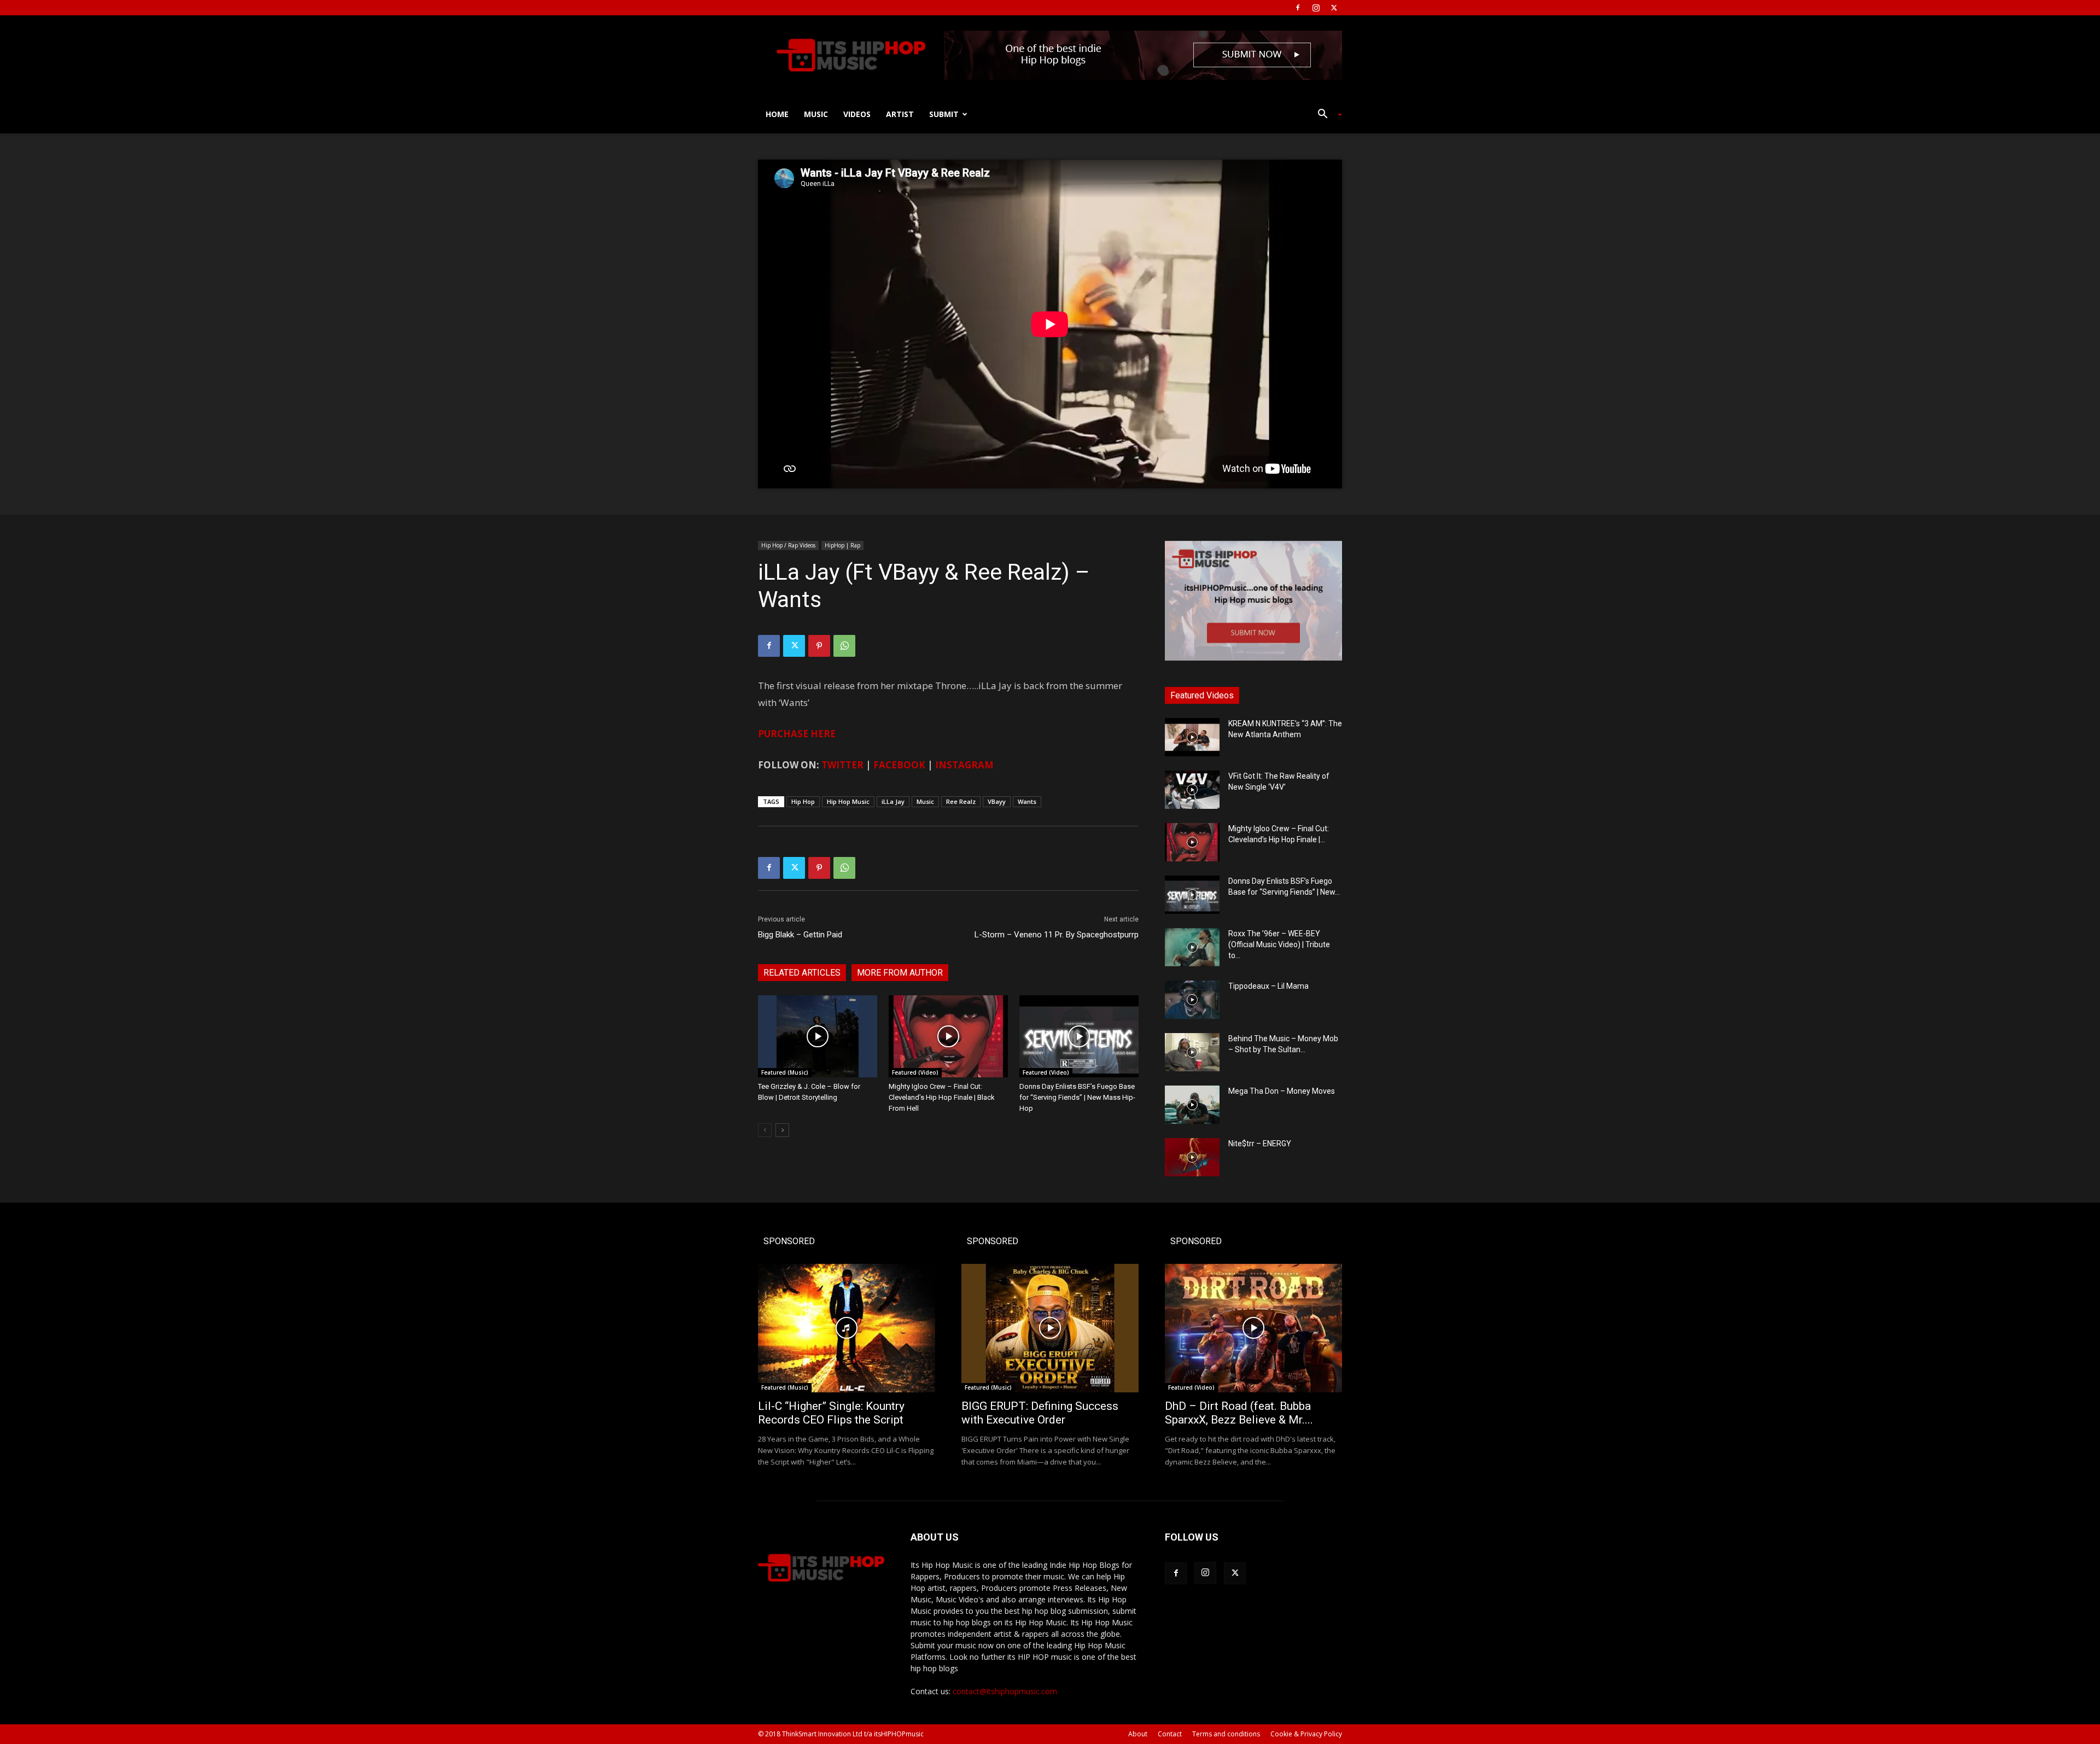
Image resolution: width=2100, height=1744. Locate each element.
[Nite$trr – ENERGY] (1192, 1157)
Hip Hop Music (848, 801)
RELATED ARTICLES (802, 973)
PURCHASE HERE (797, 734)
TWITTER (842, 765)
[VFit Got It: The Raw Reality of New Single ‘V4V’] (1192, 790)
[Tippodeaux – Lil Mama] (1192, 1000)
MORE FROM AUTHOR (900, 973)
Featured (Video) (915, 1072)
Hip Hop (803, 801)
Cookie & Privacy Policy (1306, 1734)
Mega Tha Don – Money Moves (1282, 1091)
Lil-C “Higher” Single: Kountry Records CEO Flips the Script (831, 1413)
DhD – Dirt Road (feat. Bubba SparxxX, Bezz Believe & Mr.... (1239, 1413)
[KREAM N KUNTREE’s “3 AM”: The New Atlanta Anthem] (1192, 737)
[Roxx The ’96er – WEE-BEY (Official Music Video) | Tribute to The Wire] (1192, 947)
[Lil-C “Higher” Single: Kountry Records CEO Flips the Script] (847, 1328)
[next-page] (782, 1130)
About (1138, 1734)
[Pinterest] (819, 646)
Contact (1170, 1734)
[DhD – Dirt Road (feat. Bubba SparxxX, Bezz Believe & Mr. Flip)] (1253, 1328)
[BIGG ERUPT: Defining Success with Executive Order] (1050, 1328)
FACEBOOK (899, 765)
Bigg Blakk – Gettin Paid (800, 935)
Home (777, 114)
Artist (900, 114)
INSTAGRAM (964, 765)
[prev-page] (765, 1130)
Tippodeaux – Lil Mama (1268, 986)
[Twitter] (1334, 8)
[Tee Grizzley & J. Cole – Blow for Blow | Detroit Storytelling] (818, 1036)
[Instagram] (1316, 8)
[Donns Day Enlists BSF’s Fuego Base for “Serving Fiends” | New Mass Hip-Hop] (1079, 1036)
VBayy (997, 801)
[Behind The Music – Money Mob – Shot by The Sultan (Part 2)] (1192, 1052)
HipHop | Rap (842, 545)
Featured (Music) (785, 1072)
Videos (857, 114)
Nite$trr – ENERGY (1260, 1144)
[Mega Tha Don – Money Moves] (1192, 1105)
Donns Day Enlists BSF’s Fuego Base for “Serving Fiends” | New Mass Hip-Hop (1077, 1097)
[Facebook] (1298, 8)
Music (816, 114)
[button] (1326, 115)
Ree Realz (961, 801)
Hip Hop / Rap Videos (788, 545)
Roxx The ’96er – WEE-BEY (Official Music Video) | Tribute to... (1279, 944)
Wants (1027, 801)
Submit (944, 114)
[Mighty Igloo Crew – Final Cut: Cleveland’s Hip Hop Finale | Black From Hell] (948, 1036)
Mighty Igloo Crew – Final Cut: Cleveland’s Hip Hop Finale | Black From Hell (942, 1097)
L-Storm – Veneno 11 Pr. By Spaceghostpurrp (1057, 935)
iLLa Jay (893, 801)
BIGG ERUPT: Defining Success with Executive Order (1040, 1413)
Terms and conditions (1226, 1734)
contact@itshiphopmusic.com (1005, 1691)
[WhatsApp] (844, 646)
